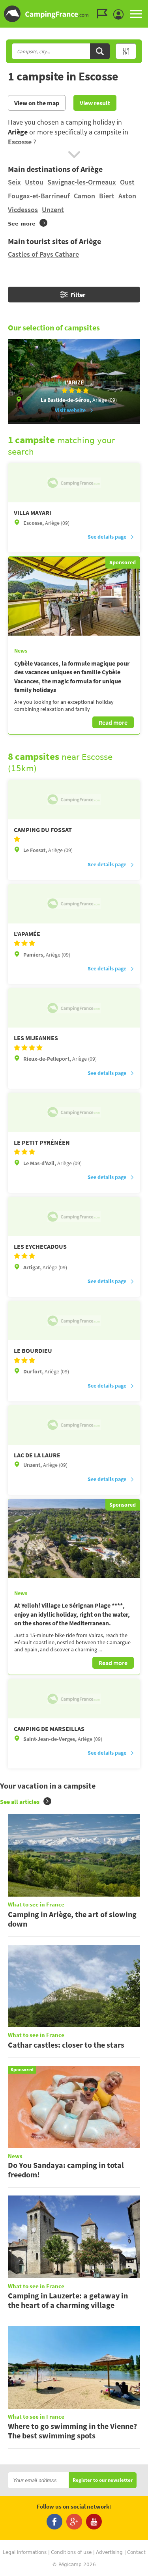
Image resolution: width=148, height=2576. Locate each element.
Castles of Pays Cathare (43, 254)
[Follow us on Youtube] (94, 2522)
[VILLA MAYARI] (74, 483)
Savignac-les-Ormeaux (82, 182)
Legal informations (25, 2552)
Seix (14, 182)
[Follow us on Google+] (74, 2522)
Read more (113, 722)
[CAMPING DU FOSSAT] (74, 800)
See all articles (20, 1802)
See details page (107, 537)
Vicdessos (23, 210)
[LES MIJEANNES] (74, 1008)
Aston (127, 196)
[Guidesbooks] (104, 14)
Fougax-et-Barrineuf (39, 196)
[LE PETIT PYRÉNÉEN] (74, 1112)
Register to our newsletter (103, 2480)
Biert (107, 196)
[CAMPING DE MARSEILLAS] (74, 1699)
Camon (84, 196)
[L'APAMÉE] (74, 904)
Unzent (53, 210)
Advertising (109, 2552)
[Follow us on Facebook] (54, 2522)
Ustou (34, 182)
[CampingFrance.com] (74, 14)
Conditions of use (71, 2552)
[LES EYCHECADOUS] (74, 1216)
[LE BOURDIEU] (74, 1321)
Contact (136, 2552)
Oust (127, 182)
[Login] (120, 15)
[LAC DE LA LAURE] (74, 1425)
